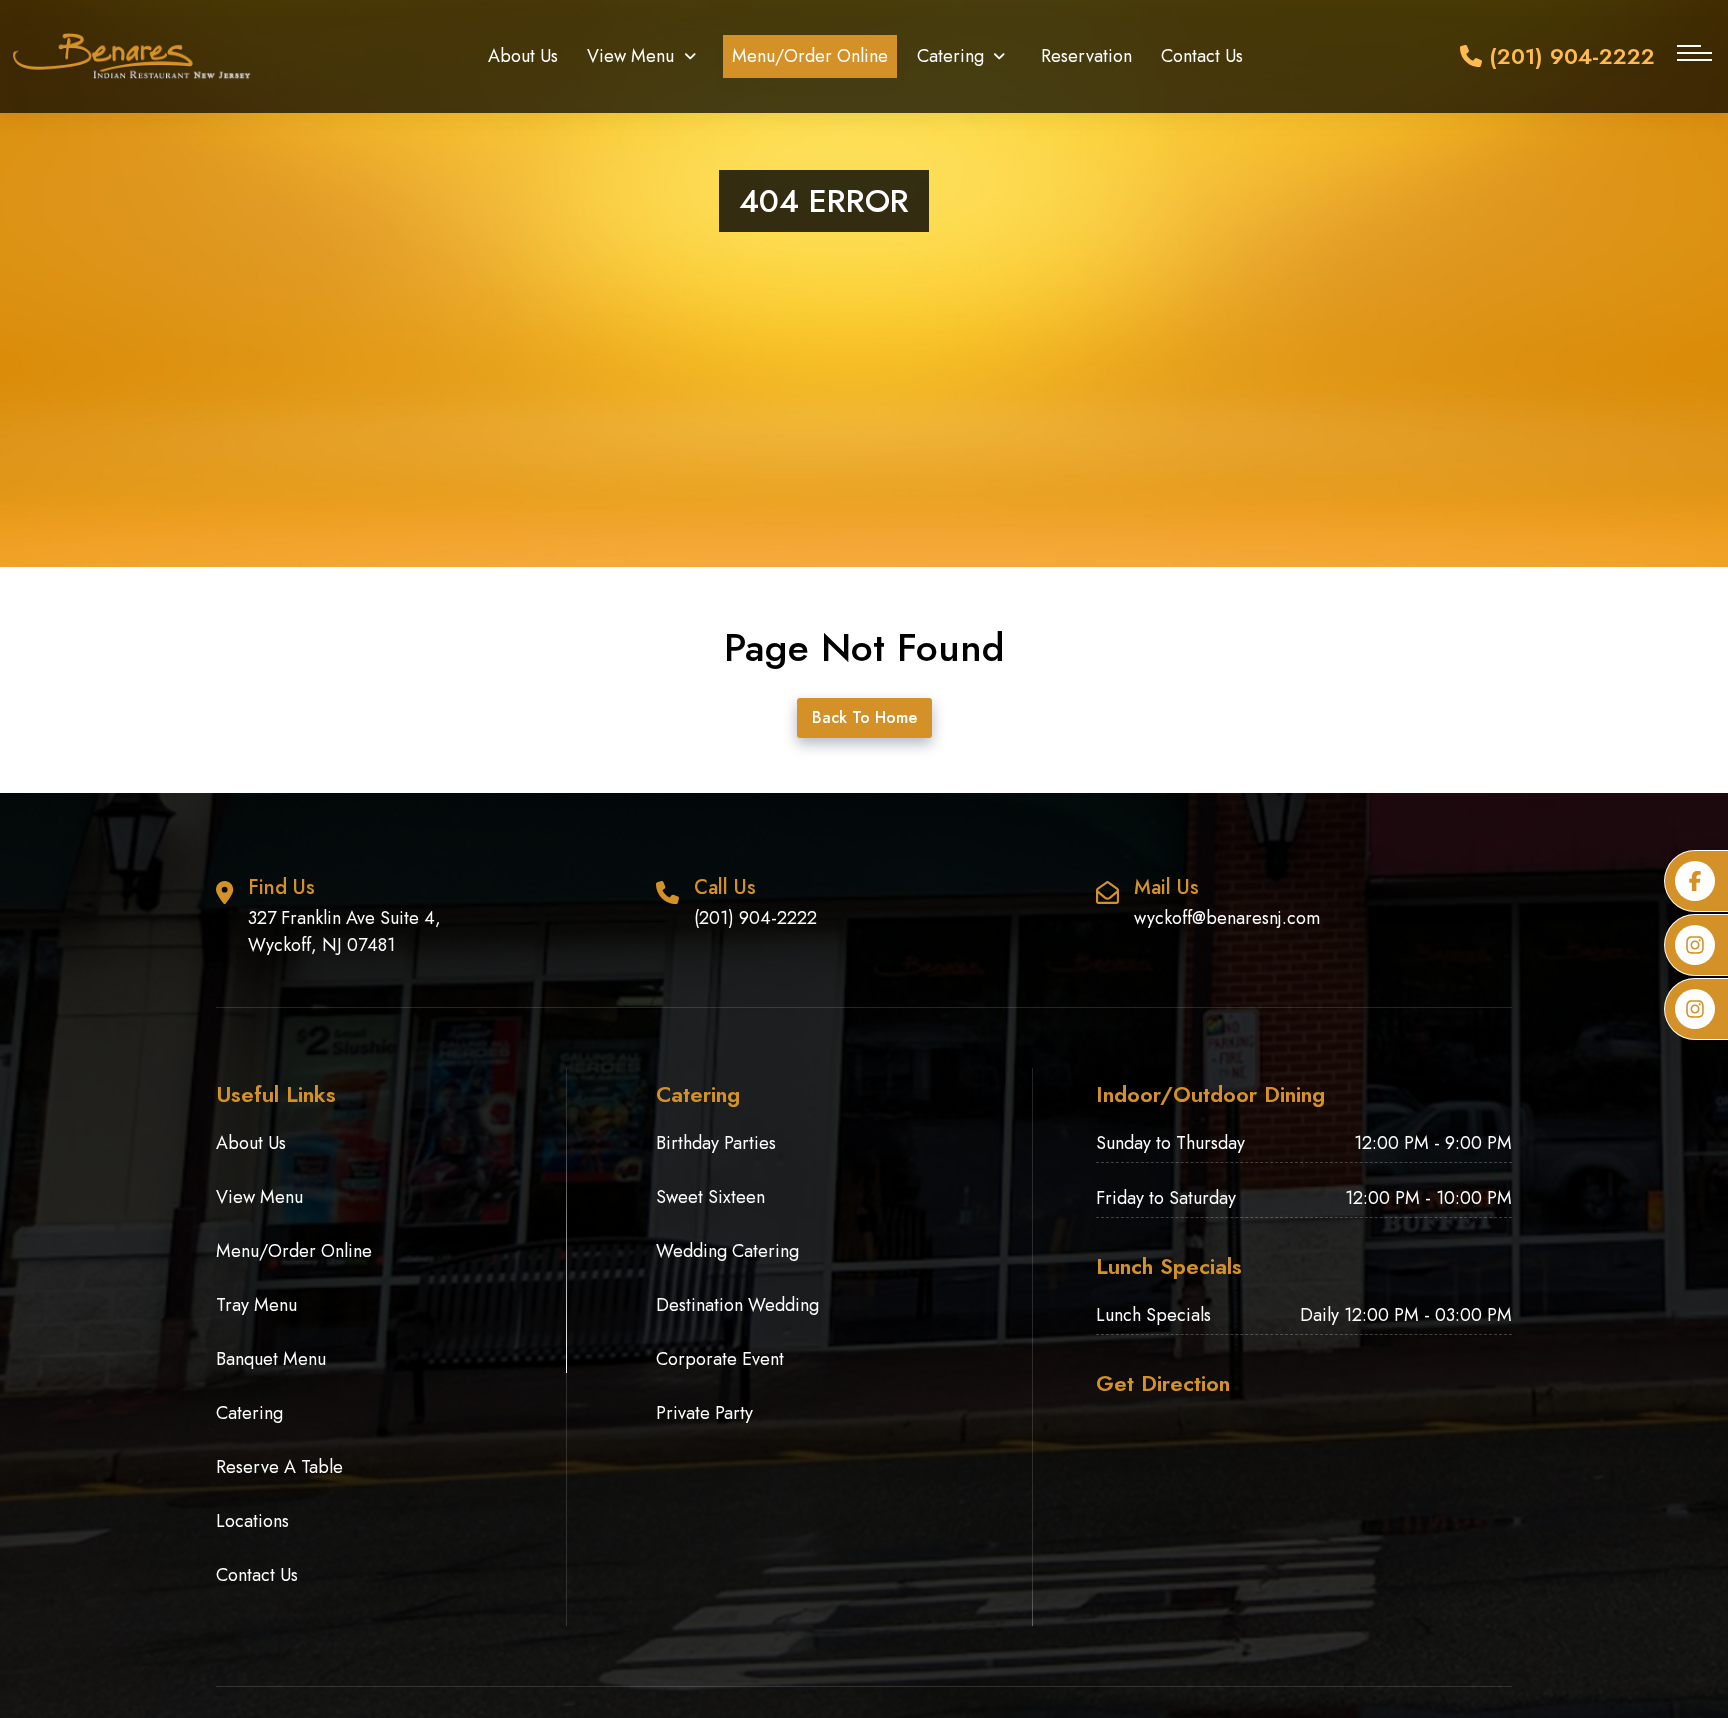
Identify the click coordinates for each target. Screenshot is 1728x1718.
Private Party (704, 1413)
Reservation (1086, 56)
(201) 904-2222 (1568, 56)
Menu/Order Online (810, 56)
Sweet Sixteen (710, 1197)
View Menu (630, 56)
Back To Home (864, 717)
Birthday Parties (716, 1143)
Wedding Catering (727, 1251)
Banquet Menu (271, 1359)
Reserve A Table (279, 1467)
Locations (252, 1521)
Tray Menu (256, 1305)
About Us (523, 56)
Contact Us (1202, 56)
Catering (950, 56)
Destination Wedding (737, 1305)
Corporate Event (720, 1359)
